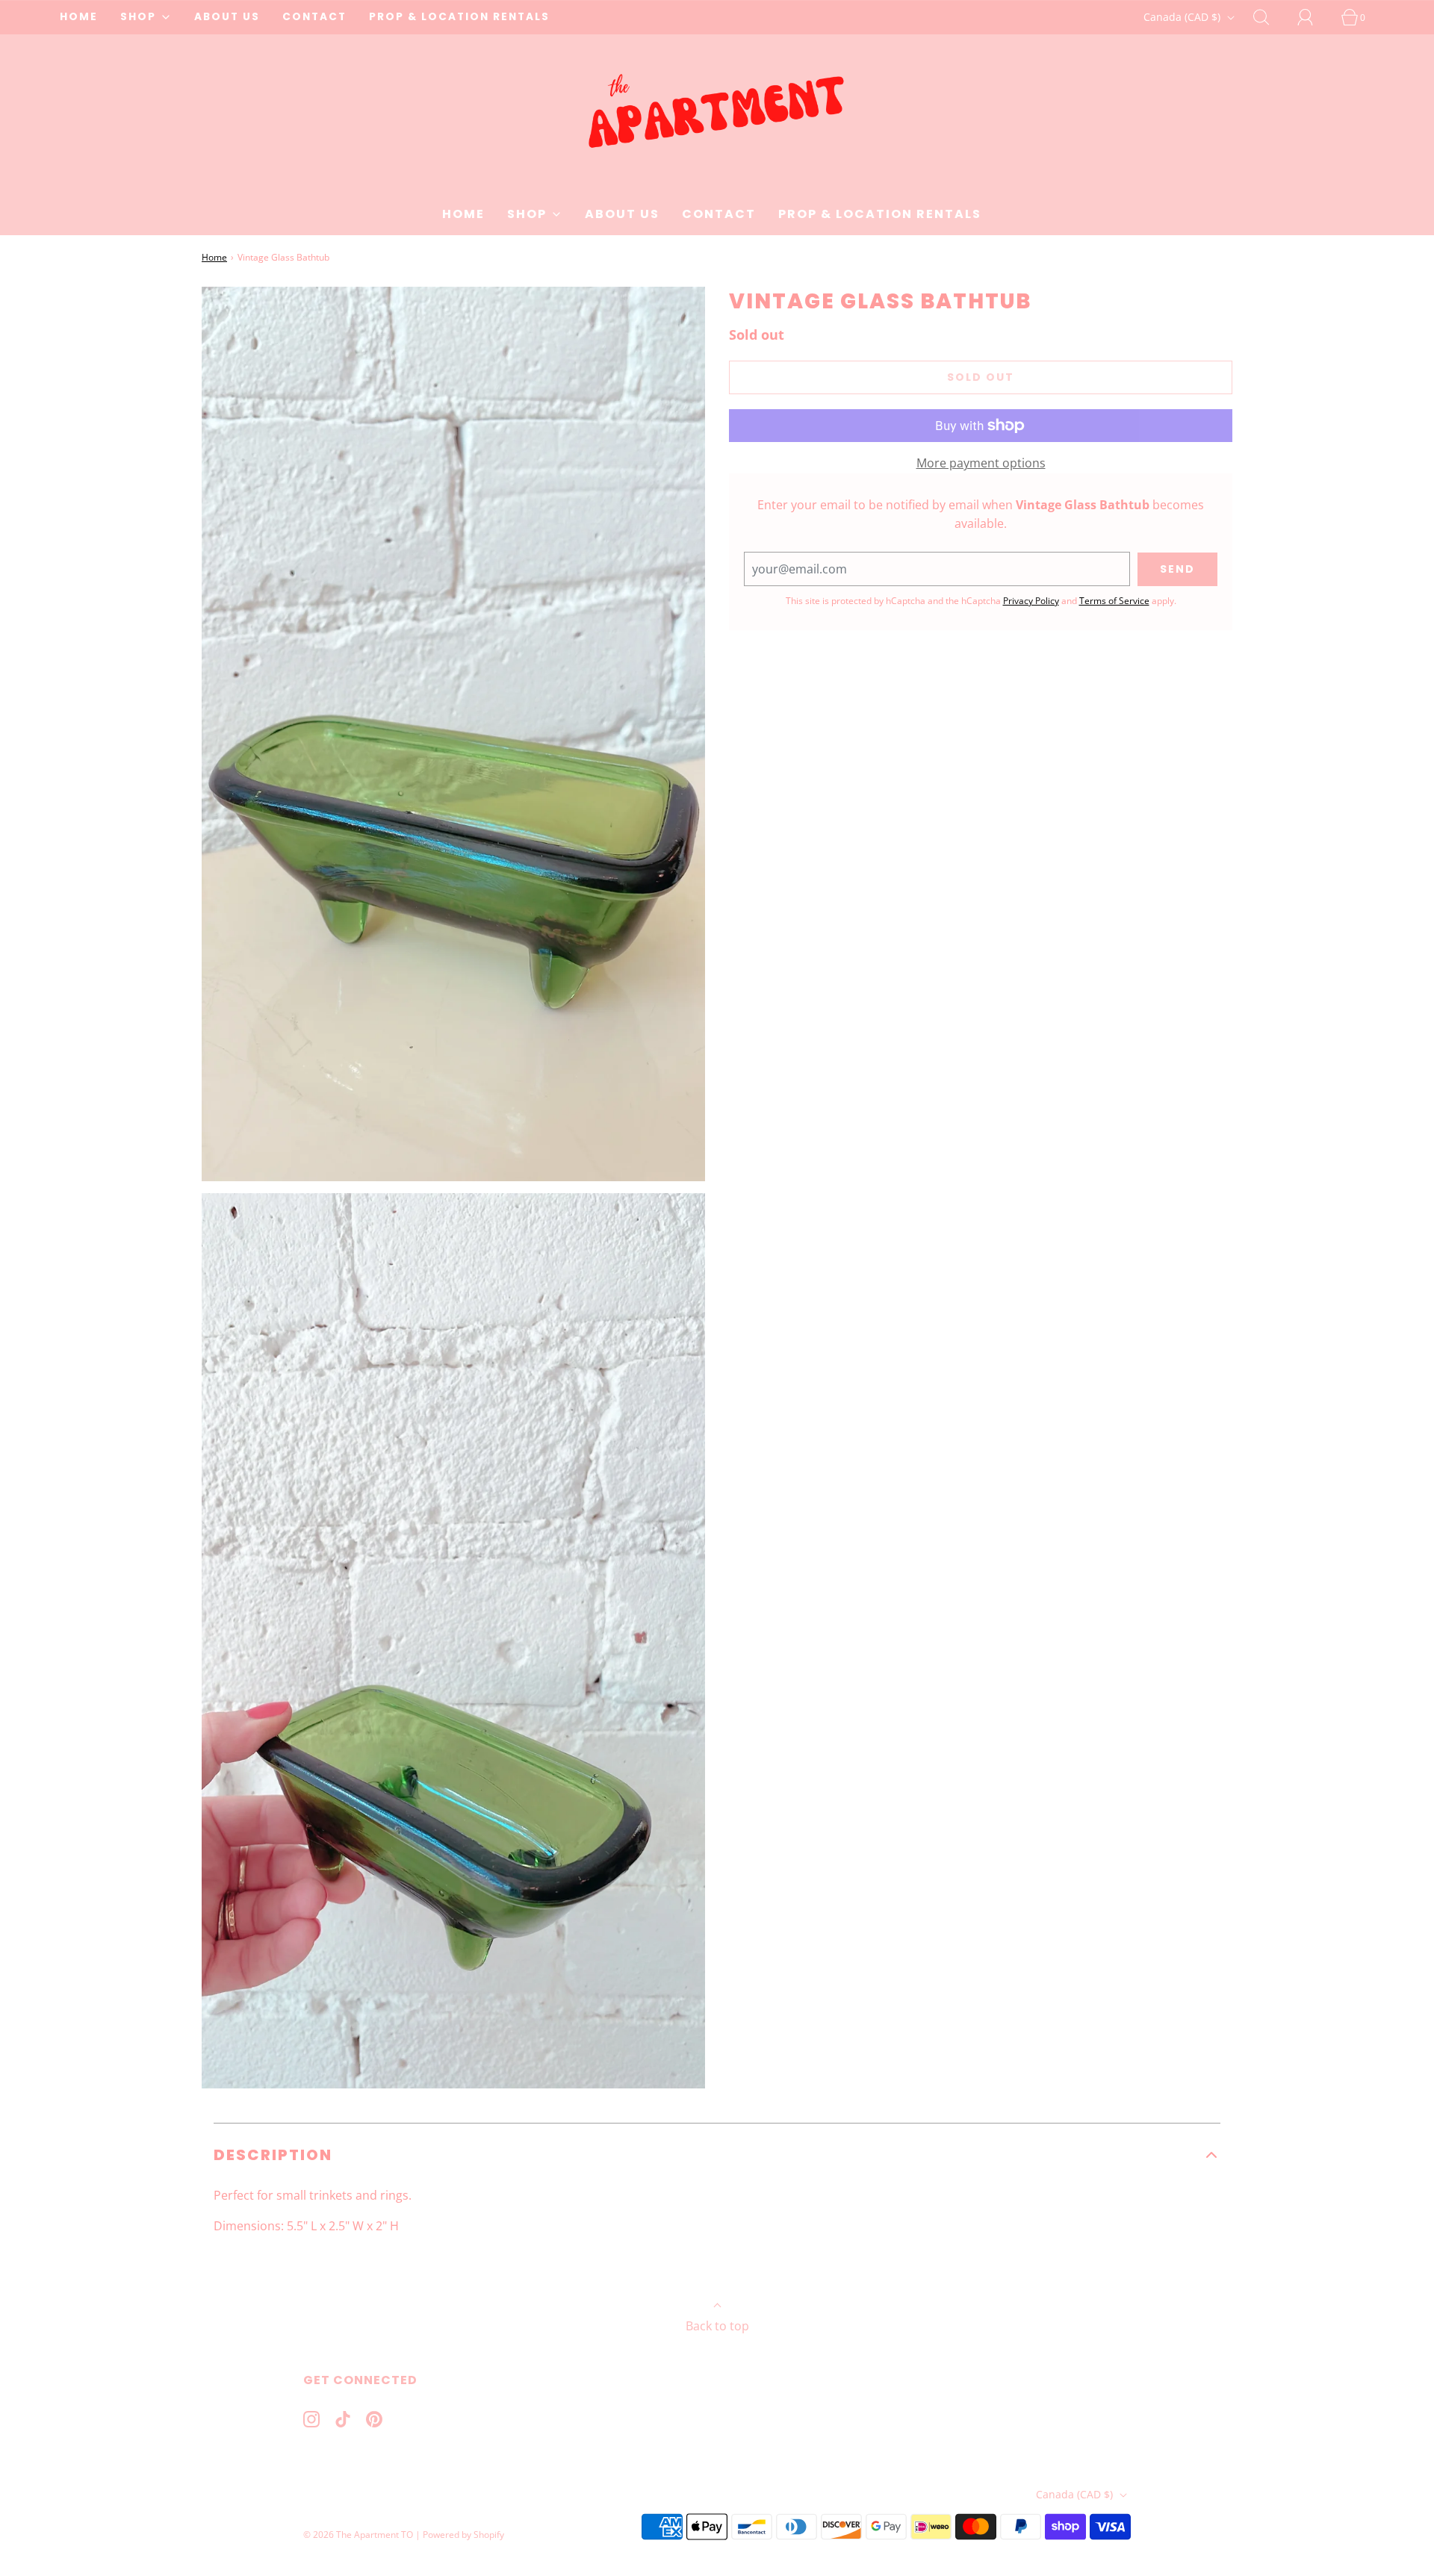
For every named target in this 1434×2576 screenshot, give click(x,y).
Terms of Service (1114, 601)
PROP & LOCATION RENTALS (459, 17)
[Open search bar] (1270, 17)
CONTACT (314, 17)
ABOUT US (227, 17)
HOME (79, 17)
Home (214, 257)
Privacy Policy (1031, 601)
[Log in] (1314, 17)
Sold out (981, 377)
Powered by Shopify (463, 2535)
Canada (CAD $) (1183, 17)
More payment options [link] (981, 463)
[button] (717, 2155)
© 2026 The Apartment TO (358, 2535)
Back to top (717, 2326)
